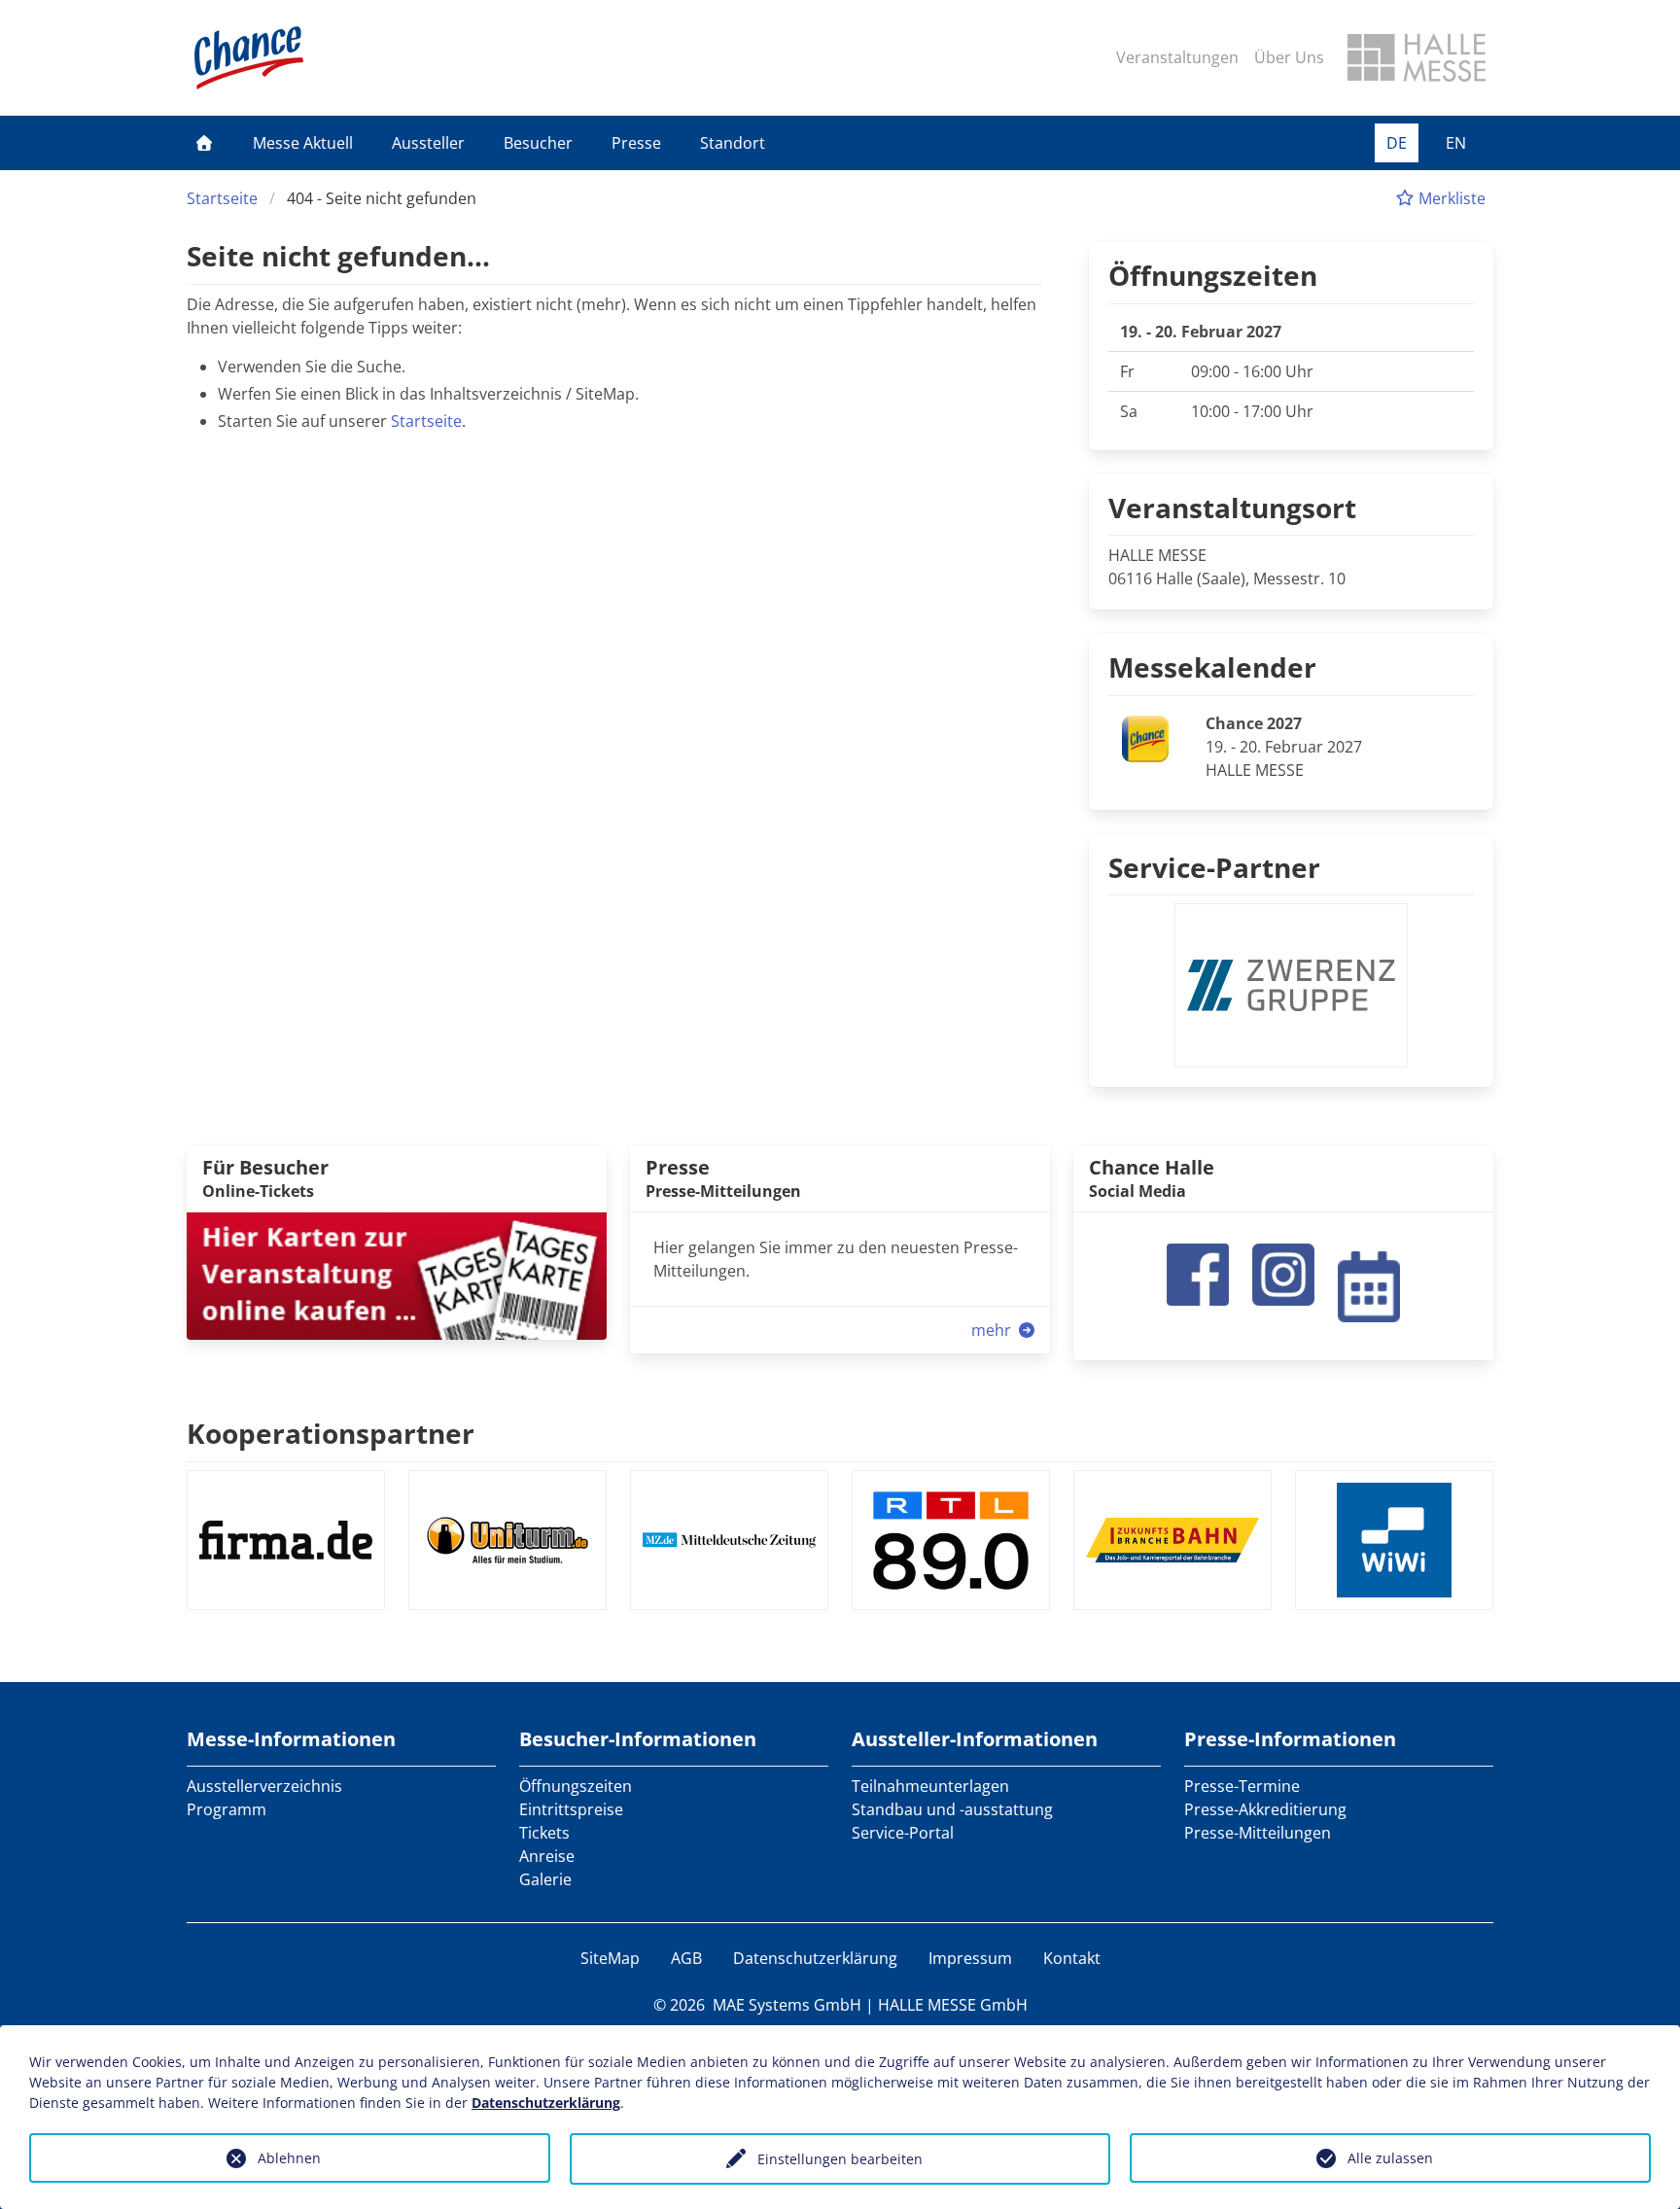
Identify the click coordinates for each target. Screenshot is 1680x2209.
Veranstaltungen (1177, 57)
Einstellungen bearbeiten (840, 2159)
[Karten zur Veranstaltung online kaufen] (397, 1275)
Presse (636, 143)
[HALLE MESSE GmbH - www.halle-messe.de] (1417, 57)
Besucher (538, 143)
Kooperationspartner (331, 1433)
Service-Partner (1214, 867)
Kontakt (1072, 1958)
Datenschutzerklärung (815, 1958)
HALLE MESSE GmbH (953, 2005)
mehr (993, 1330)
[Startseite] (204, 143)
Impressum (970, 1958)
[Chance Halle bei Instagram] (1283, 1273)
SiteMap (610, 1958)
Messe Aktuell (303, 143)
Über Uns (1289, 57)
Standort (733, 143)
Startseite (222, 198)
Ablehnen (289, 2158)
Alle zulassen (1390, 2158)
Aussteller (428, 143)
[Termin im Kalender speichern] (1369, 1284)
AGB (686, 1958)
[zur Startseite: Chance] (249, 58)
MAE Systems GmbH (787, 2005)
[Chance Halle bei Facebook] (1198, 1273)
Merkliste (1450, 198)
